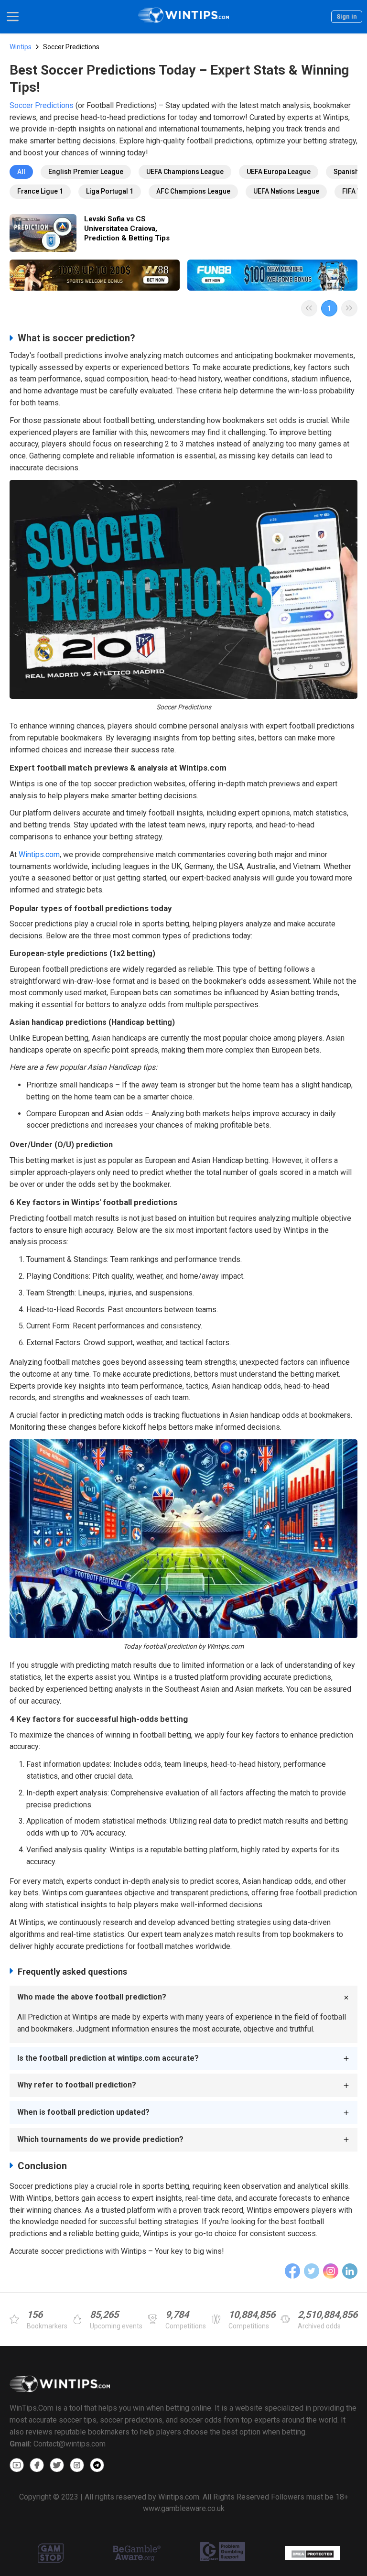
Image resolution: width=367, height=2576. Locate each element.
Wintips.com (39, 854)
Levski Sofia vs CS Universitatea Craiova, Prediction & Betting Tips (127, 228)
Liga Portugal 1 (110, 191)
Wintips (21, 47)
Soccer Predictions (42, 105)
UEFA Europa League (279, 172)
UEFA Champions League (185, 172)
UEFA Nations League (286, 191)
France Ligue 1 (40, 191)
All (21, 172)
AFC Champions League (193, 191)
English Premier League (86, 172)
